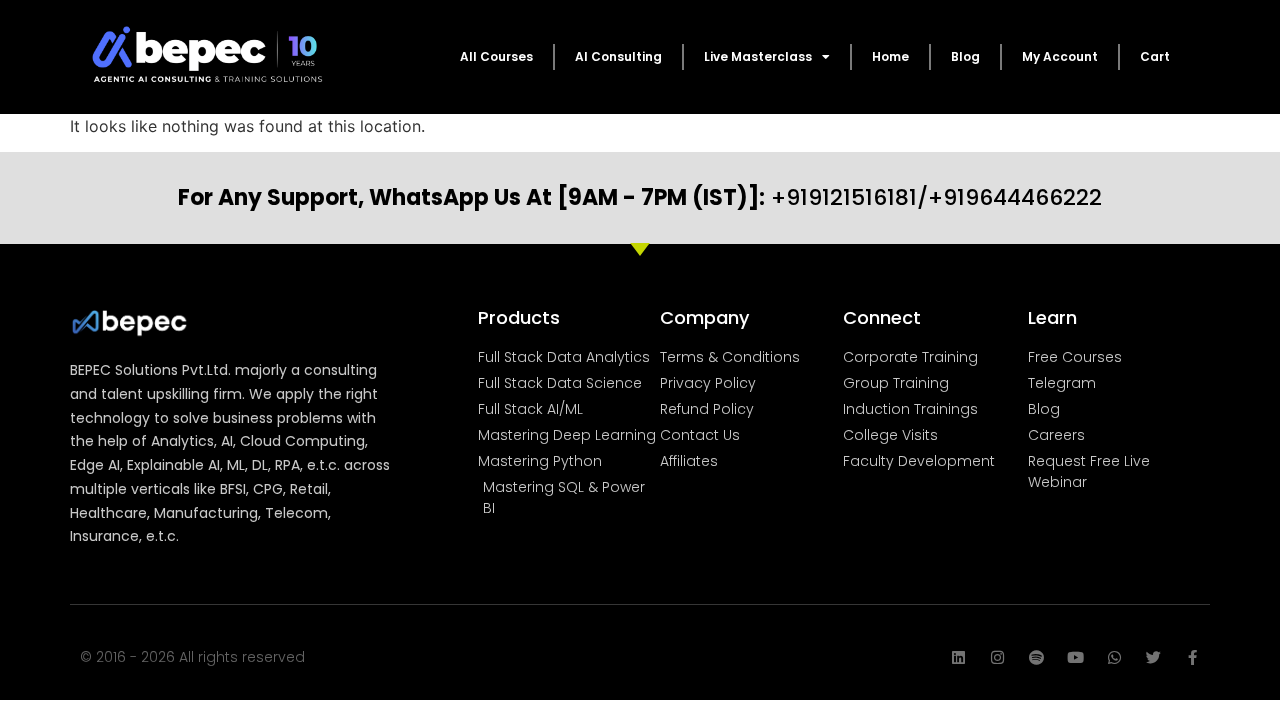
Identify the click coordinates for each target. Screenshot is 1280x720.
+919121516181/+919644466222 (640, 197)
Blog (965, 56)
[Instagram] (997, 657)
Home (890, 56)
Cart (1155, 56)
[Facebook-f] (1192, 657)
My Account (1060, 56)
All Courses (496, 56)
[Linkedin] (958, 657)
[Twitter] (1153, 657)
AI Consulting (618, 56)
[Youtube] (1075, 657)
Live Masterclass (758, 56)
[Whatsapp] (1114, 657)
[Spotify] (1036, 657)
